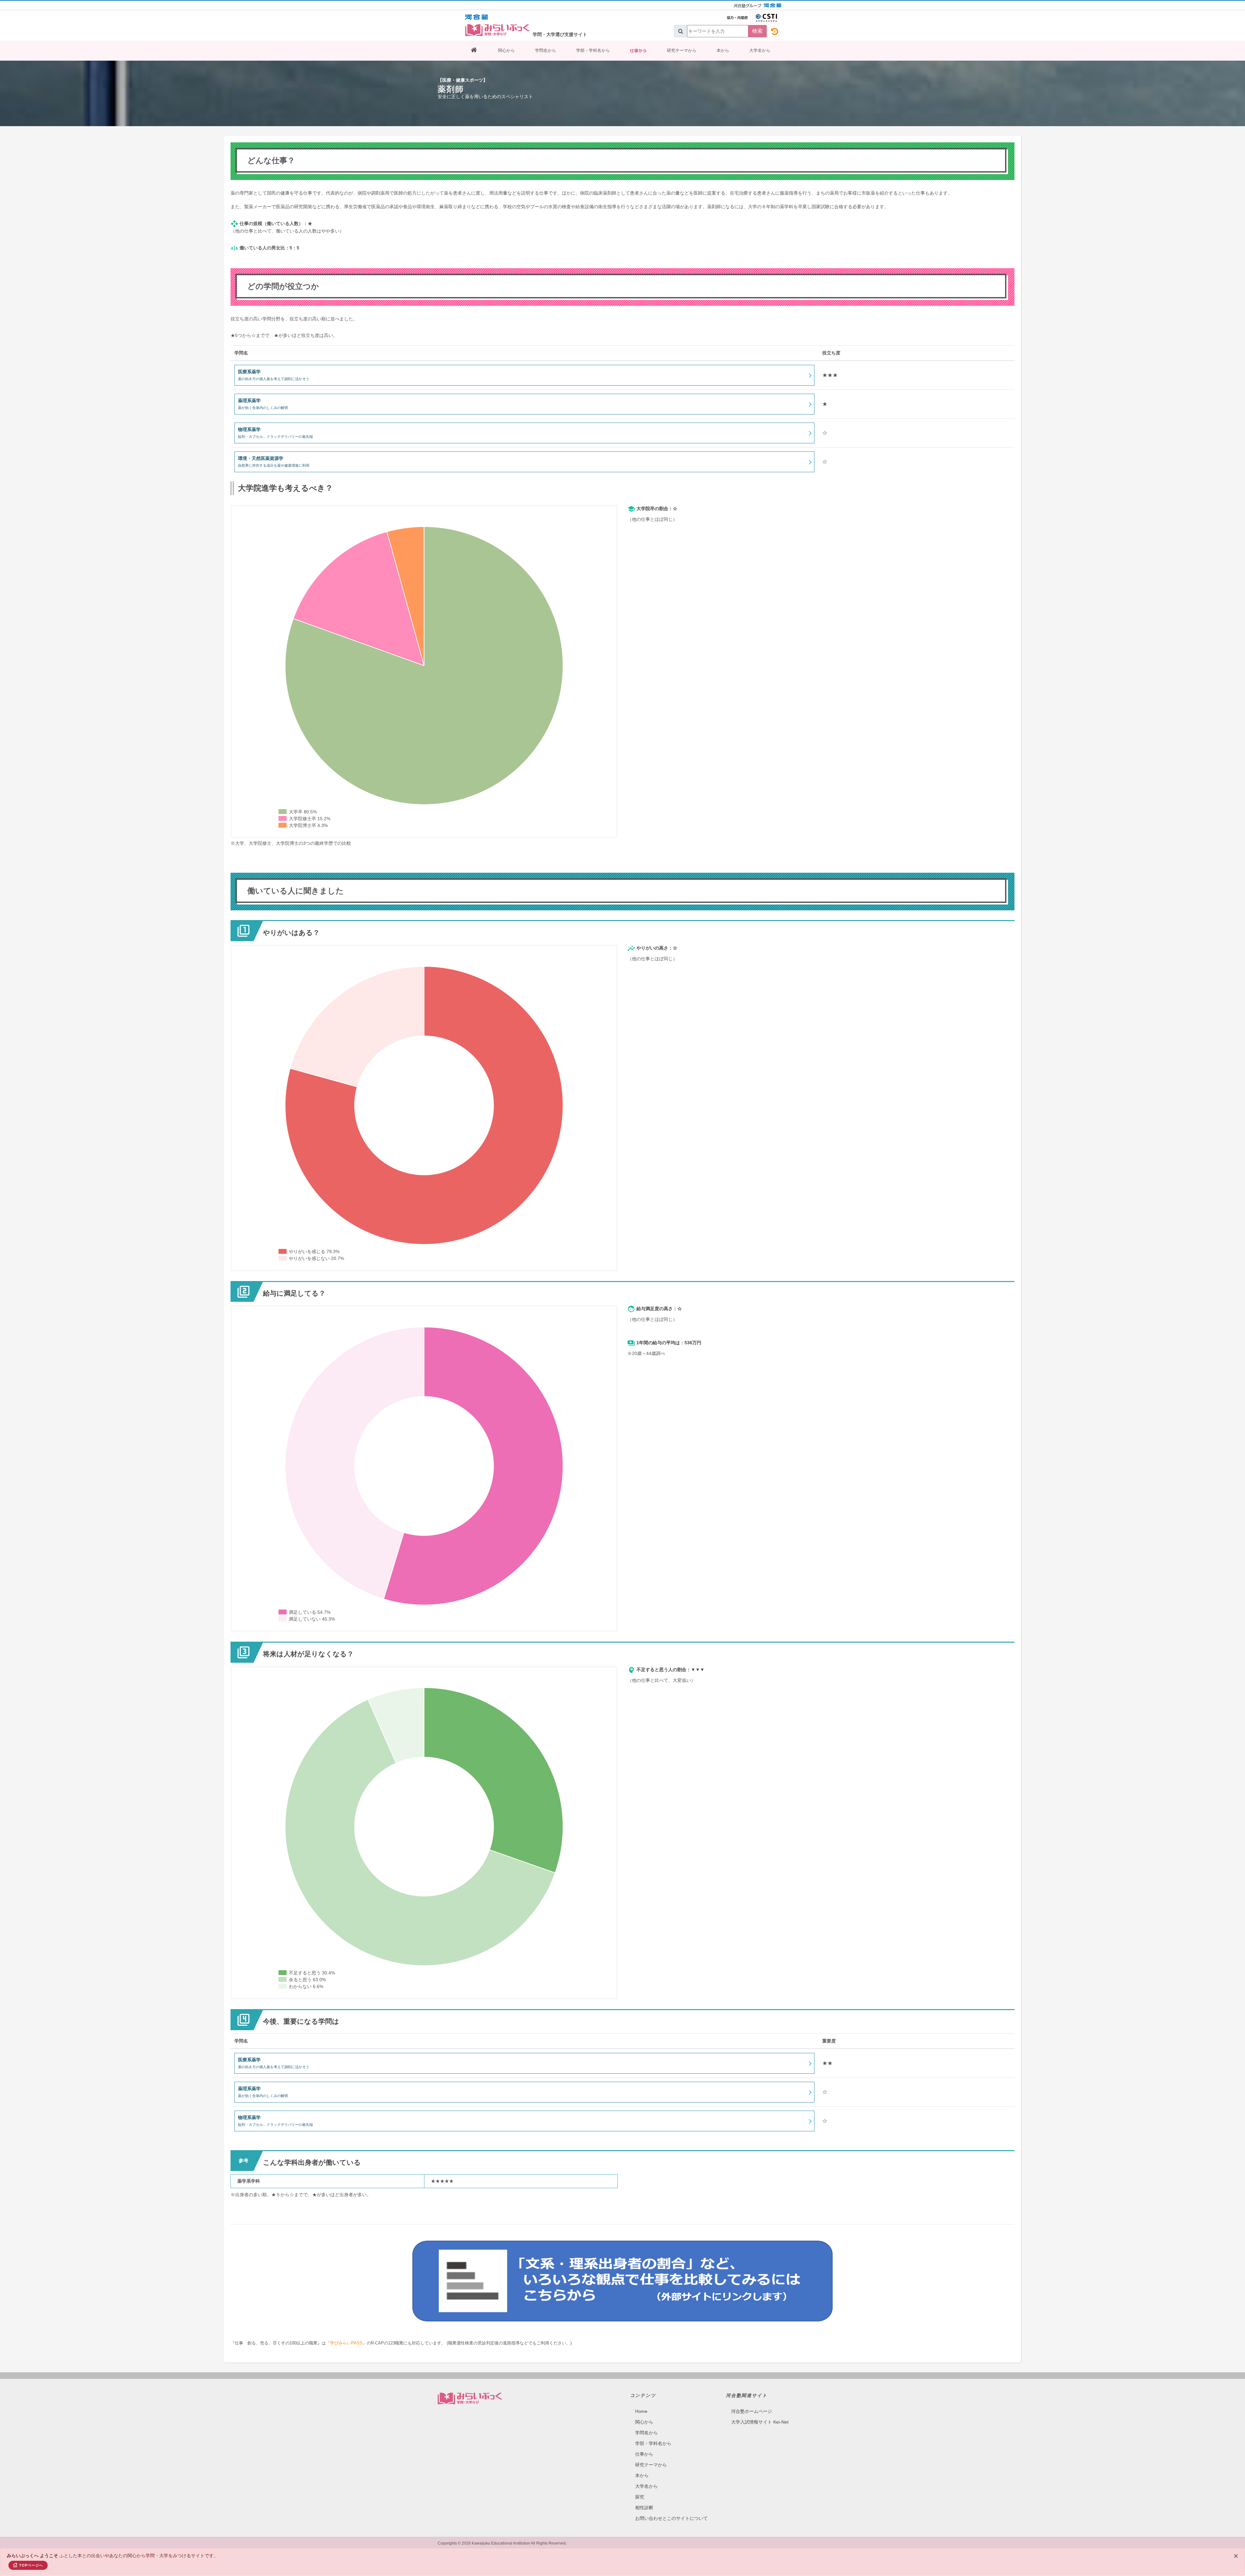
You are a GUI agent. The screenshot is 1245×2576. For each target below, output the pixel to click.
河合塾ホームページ (752, 2411)
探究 (640, 2497)
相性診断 (644, 2508)
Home (641, 2411)
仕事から (638, 51)
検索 (757, 31)
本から (723, 50)
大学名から (760, 50)
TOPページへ (31, 2565)
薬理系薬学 (263, 404)
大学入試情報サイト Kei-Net (760, 2422)
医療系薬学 (274, 375)
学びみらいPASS (346, 2343)
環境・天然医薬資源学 (274, 461)
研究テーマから (682, 50)
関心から (506, 50)
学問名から (545, 50)
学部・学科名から (593, 50)
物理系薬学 (275, 433)
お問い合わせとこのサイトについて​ (671, 2518)
